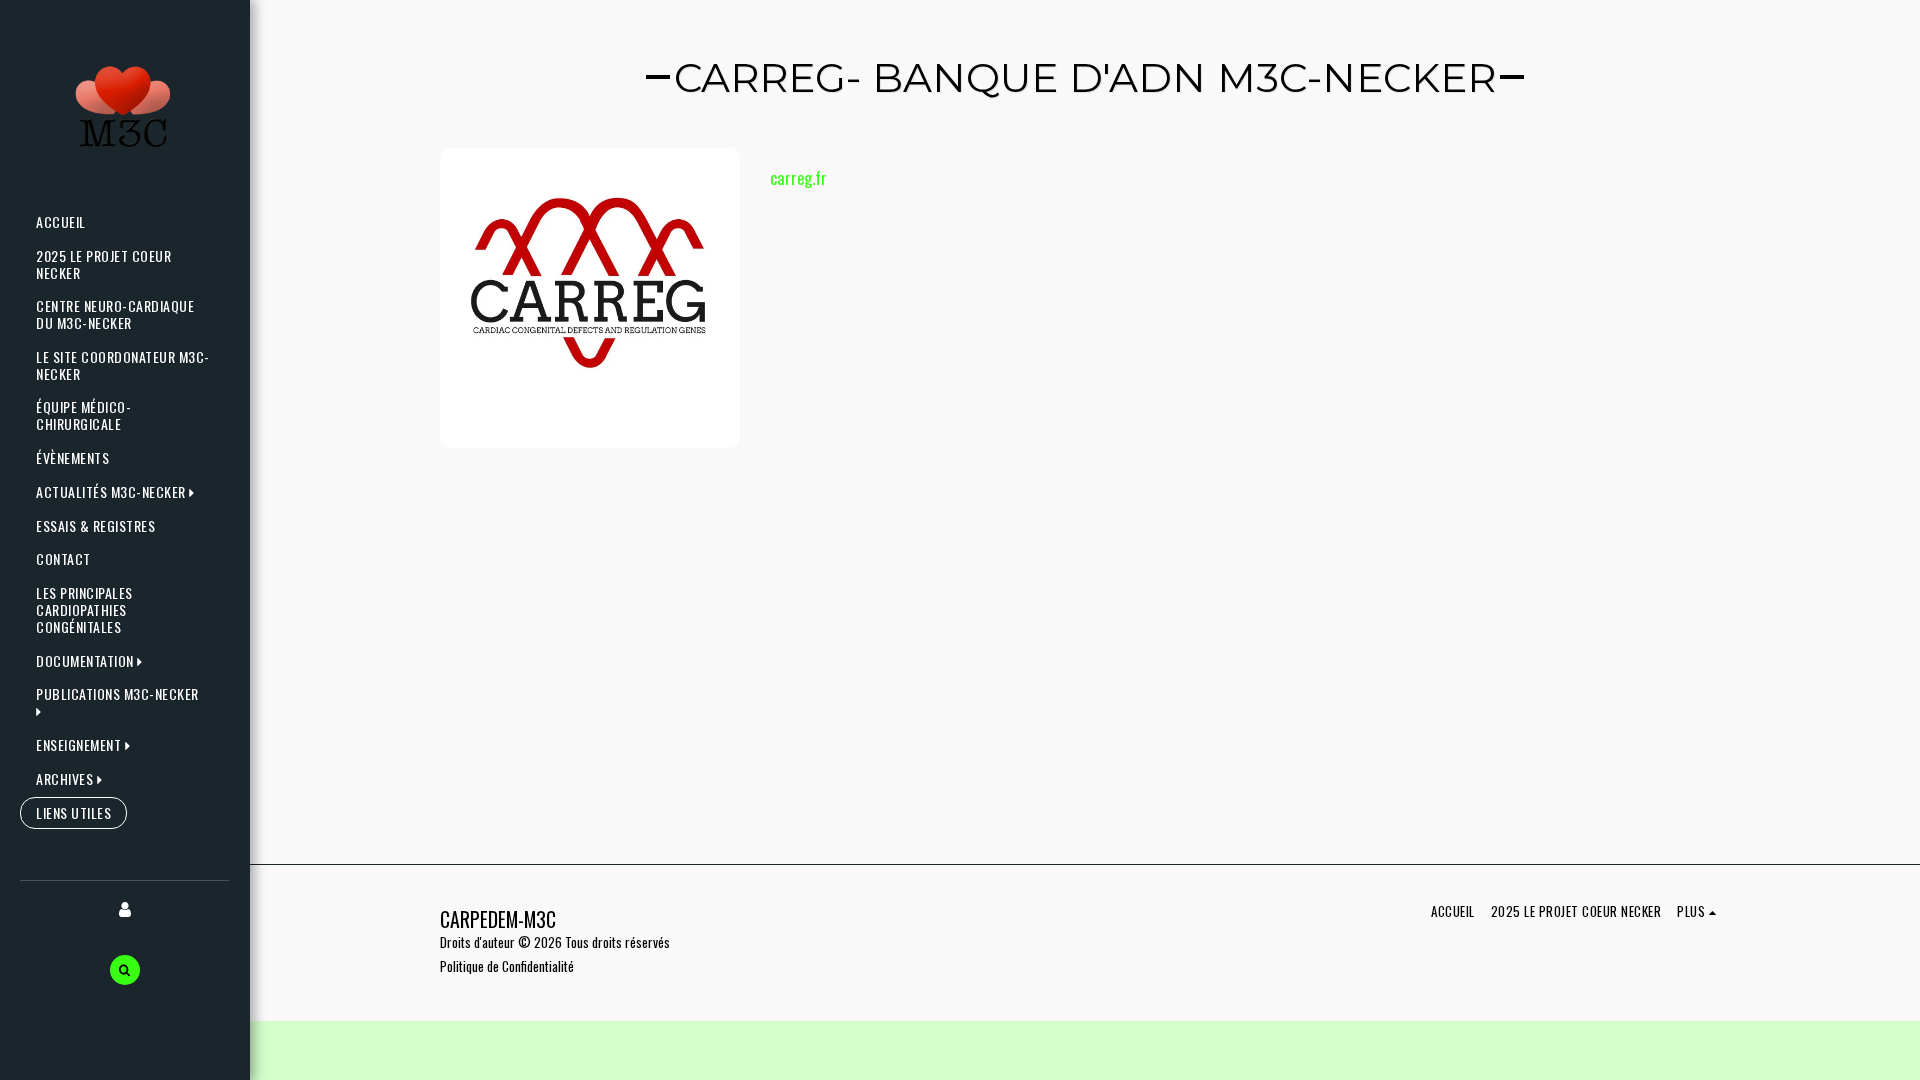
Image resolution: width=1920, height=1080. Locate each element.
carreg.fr (798, 177)
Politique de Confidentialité (507, 966)
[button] (119, 492)
